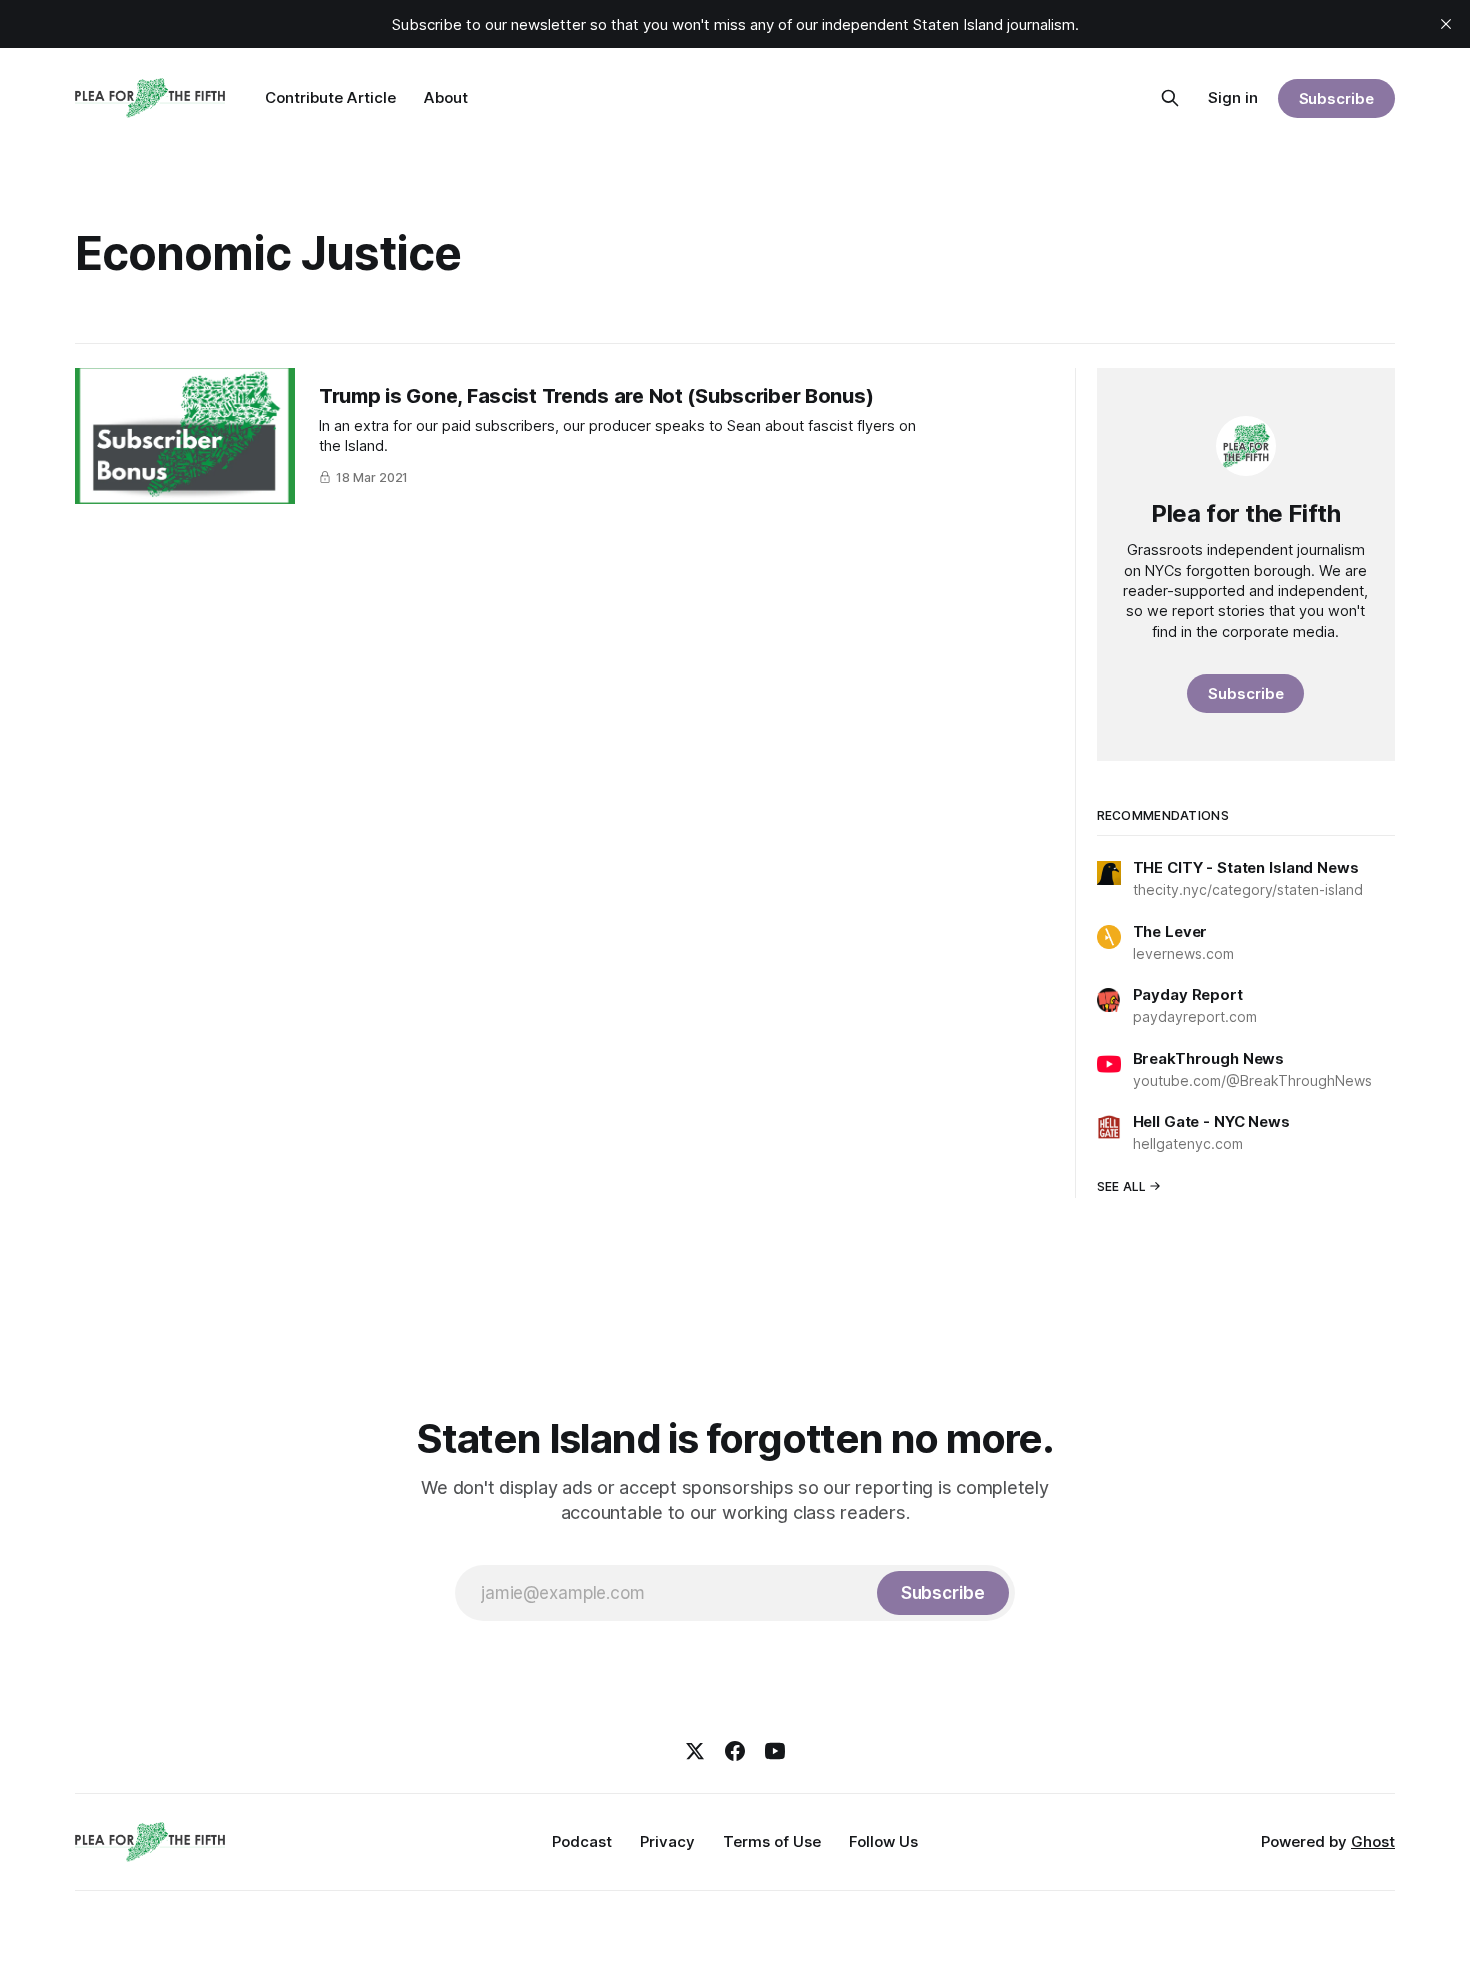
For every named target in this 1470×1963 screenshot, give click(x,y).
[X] (695, 1751)
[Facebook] (735, 1751)
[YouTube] (775, 1751)
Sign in (1233, 97)
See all (1122, 1186)
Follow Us (883, 1841)
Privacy (667, 1841)
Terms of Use (772, 1841)
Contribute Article (330, 97)
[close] (1446, 24)
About (446, 97)
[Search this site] (1170, 98)
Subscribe (1336, 98)
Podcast (582, 1841)
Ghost (1373, 1841)
